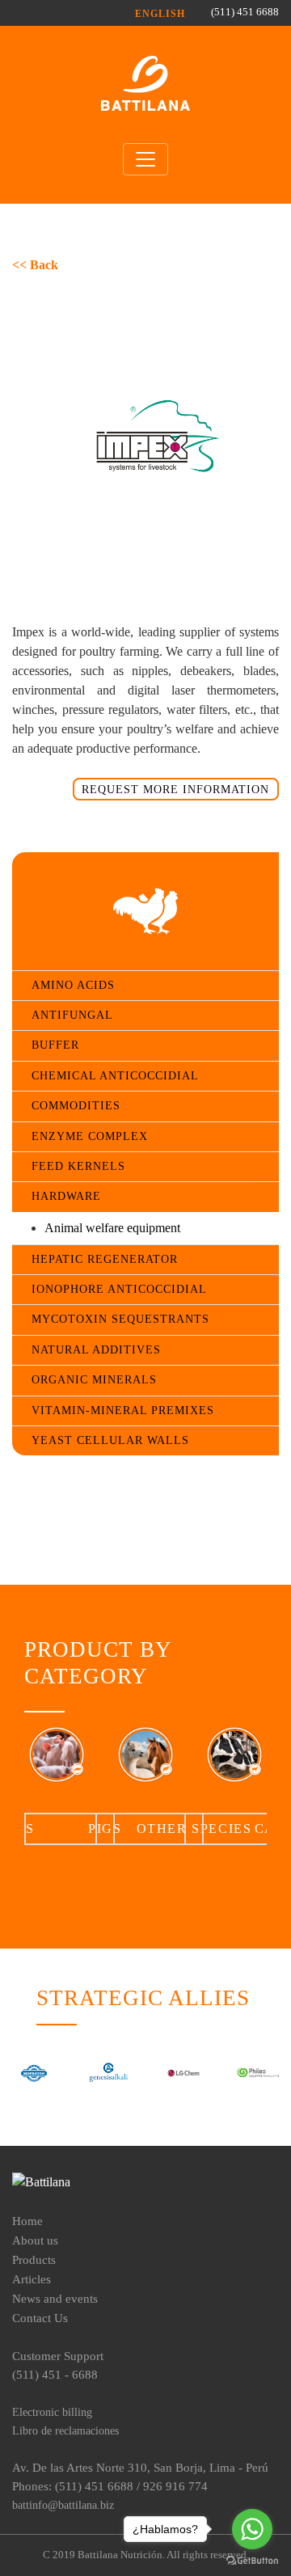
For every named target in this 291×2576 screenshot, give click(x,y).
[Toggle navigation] (145, 159)
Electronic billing (52, 2412)
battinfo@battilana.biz (63, 2505)
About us (35, 2240)
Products (34, 2259)
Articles (32, 2279)
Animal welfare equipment (112, 1228)
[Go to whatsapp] (252, 2529)
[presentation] (37, 1784)
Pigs (105, 1829)
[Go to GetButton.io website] (252, 2560)
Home (27, 2221)
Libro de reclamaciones (65, 2430)
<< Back (35, 265)
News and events (55, 2298)
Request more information (175, 789)
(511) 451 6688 (245, 12)
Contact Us (40, 2318)
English (160, 14)
